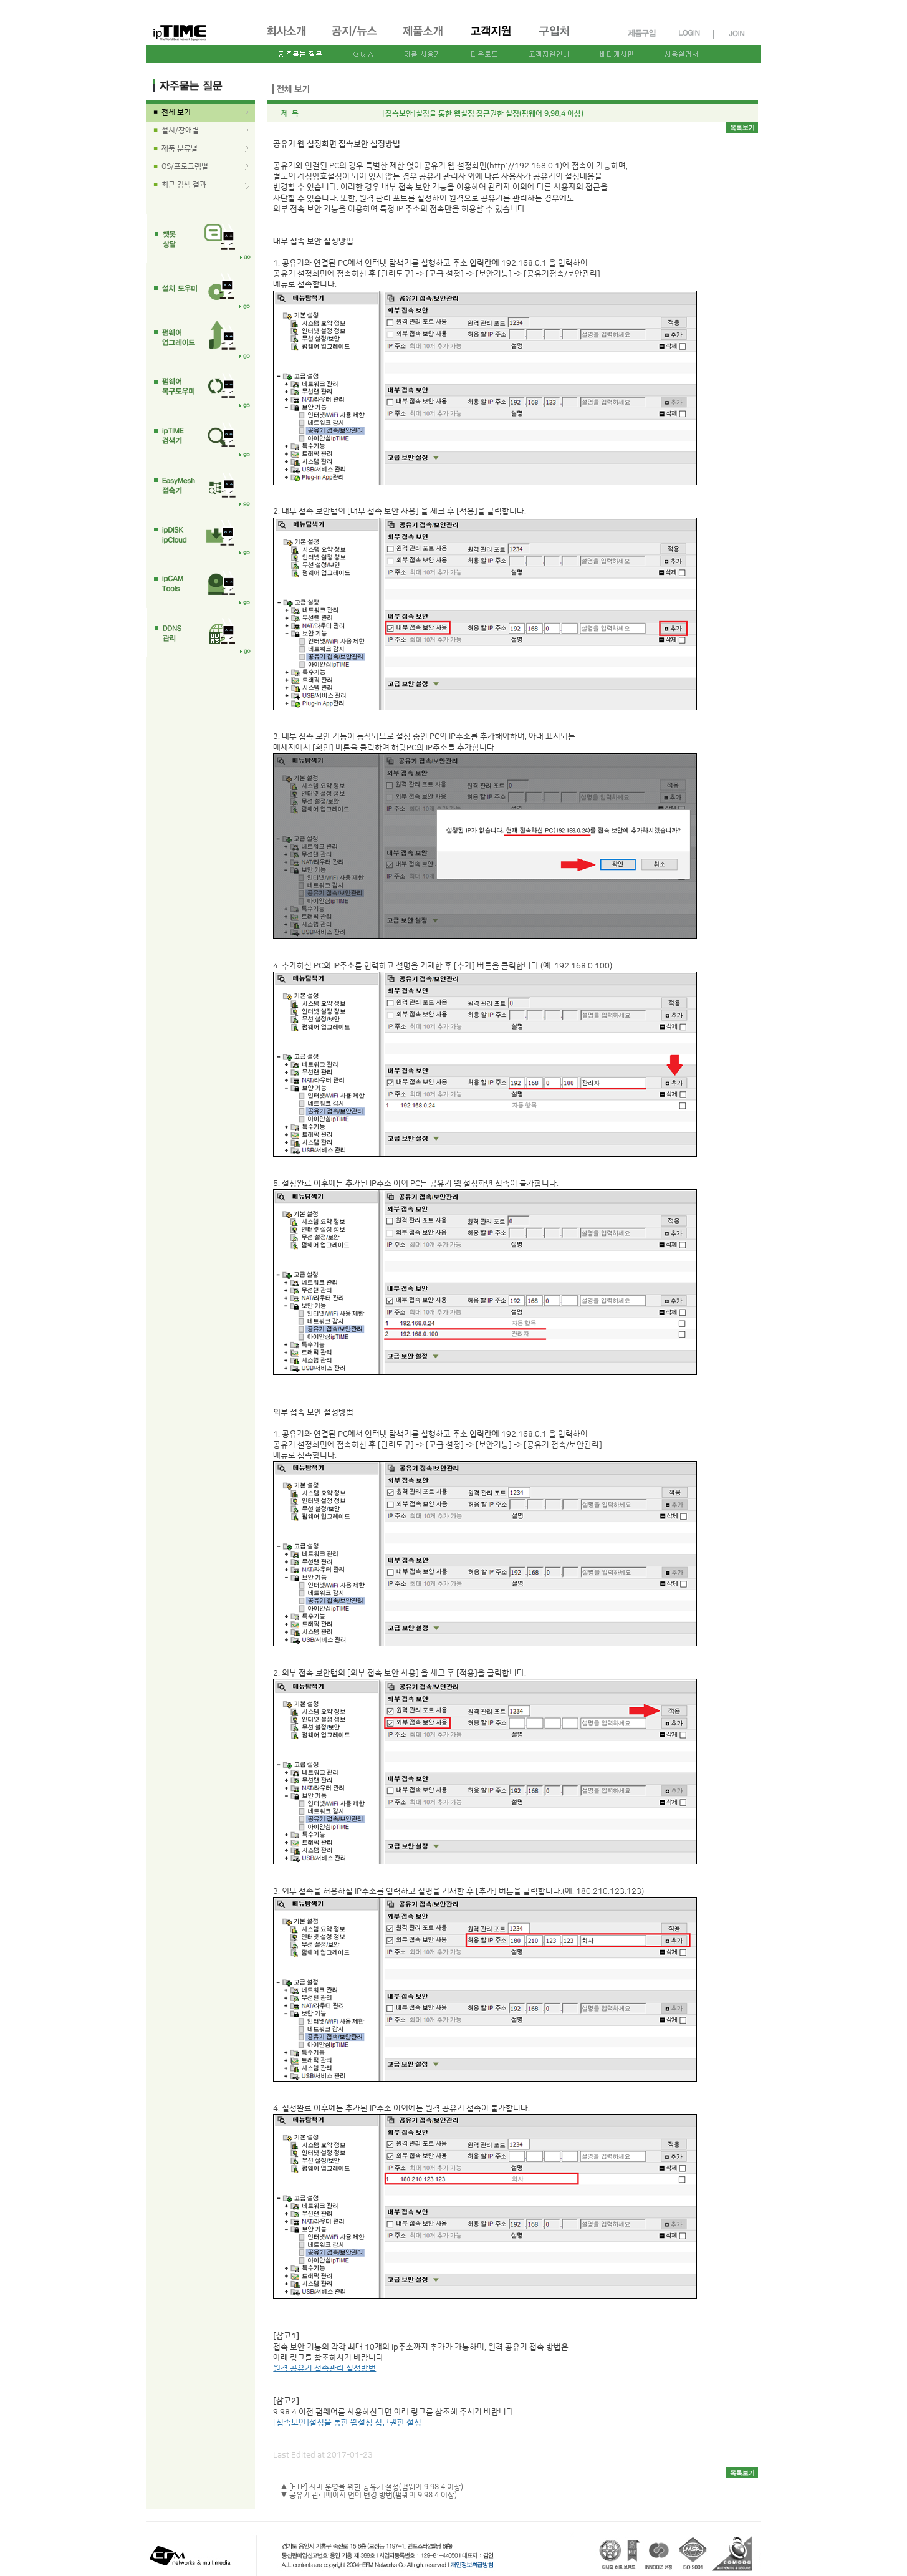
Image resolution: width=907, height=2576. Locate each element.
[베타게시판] (615, 54)
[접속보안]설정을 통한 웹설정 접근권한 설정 (347, 2423)
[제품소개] (424, 32)
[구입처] (560, 32)
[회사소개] (287, 32)
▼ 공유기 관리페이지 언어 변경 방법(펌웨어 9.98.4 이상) (369, 2495)
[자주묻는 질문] (301, 54)
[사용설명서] (680, 54)
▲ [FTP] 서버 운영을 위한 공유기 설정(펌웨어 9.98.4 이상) (372, 2487)
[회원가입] (738, 33)
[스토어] (641, 33)
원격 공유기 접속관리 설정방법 (324, 2368)
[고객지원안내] (548, 54)
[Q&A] (363, 54)
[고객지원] (492, 32)
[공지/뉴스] (355, 32)
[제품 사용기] (422, 54)
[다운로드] (485, 54)
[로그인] (689, 33)
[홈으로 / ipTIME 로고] (183, 26)
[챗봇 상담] (201, 239)
